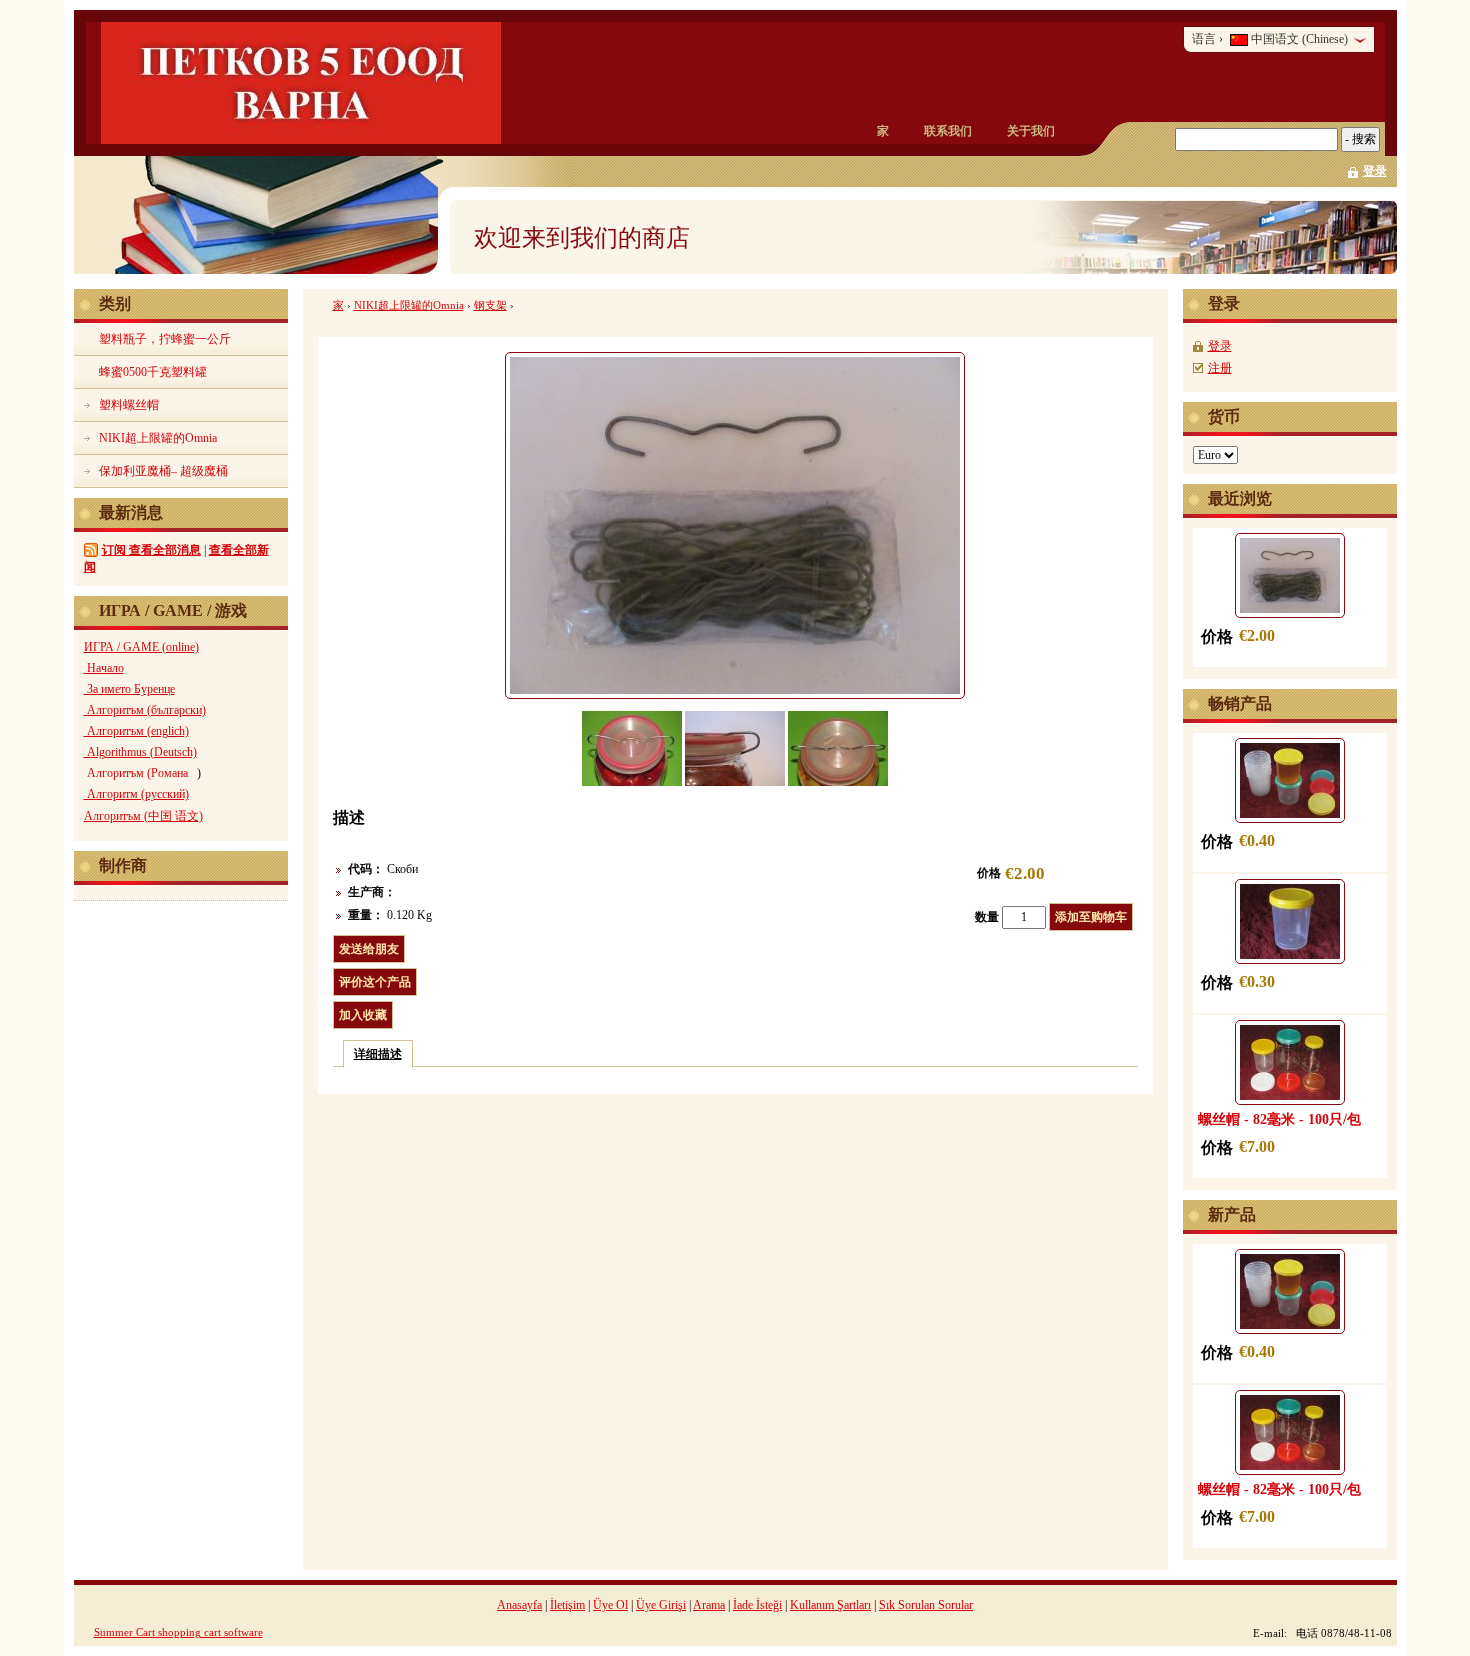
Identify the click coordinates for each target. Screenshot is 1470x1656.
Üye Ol (610, 1605)
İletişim (567, 1605)
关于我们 (1031, 131)
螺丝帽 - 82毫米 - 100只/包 (1279, 1119)
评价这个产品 (375, 982)
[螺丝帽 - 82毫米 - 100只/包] (1290, 1062)
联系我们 (948, 131)
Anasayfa (519, 1605)
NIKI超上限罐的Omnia (409, 305)
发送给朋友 (369, 949)
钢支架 (490, 305)
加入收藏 (363, 1015)
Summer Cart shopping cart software (178, 1632)
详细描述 (378, 1054)
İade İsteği (757, 1605)
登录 (1375, 171)
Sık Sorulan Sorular (926, 1605)
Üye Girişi (661, 1605)
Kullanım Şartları (830, 1605)
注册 (1220, 368)
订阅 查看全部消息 (151, 550)
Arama (709, 1605)
